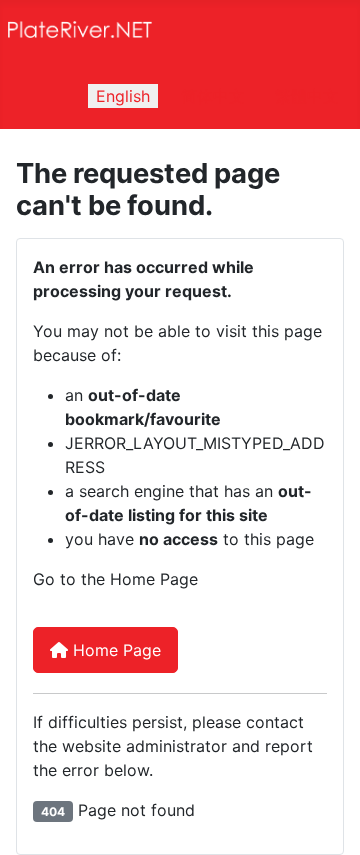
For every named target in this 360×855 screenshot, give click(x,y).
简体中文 (213, 96)
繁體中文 (307, 96)
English (123, 96)
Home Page (114, 650)
